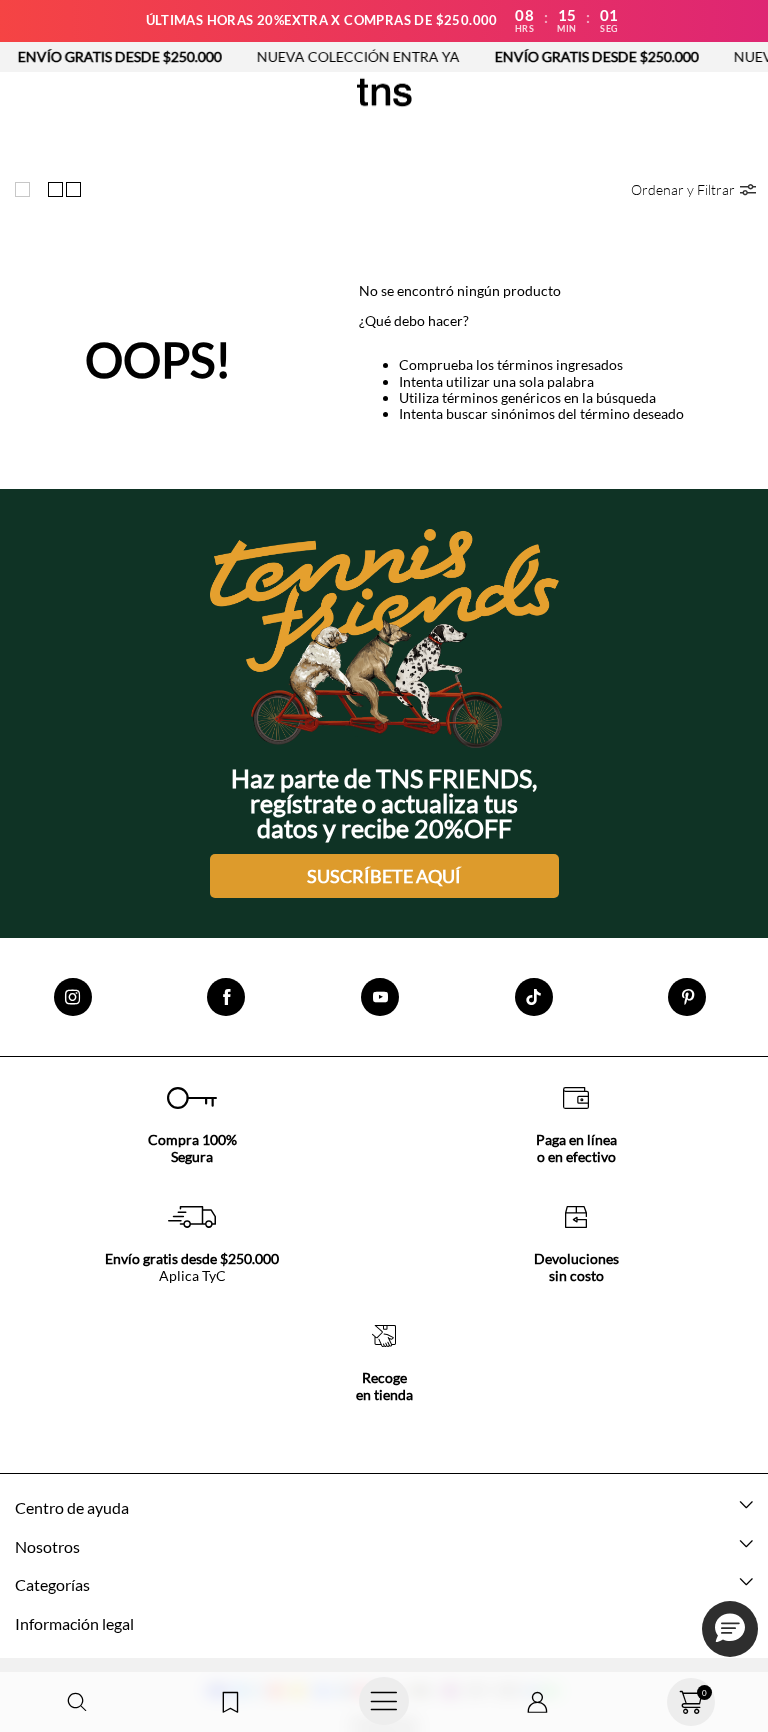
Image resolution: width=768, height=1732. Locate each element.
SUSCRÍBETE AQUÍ (384, 876)
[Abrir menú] (384, 1702)
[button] (77, 1702)
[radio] (27, 189)
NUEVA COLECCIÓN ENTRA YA (334, 56)
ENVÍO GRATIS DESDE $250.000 (573, 56)
